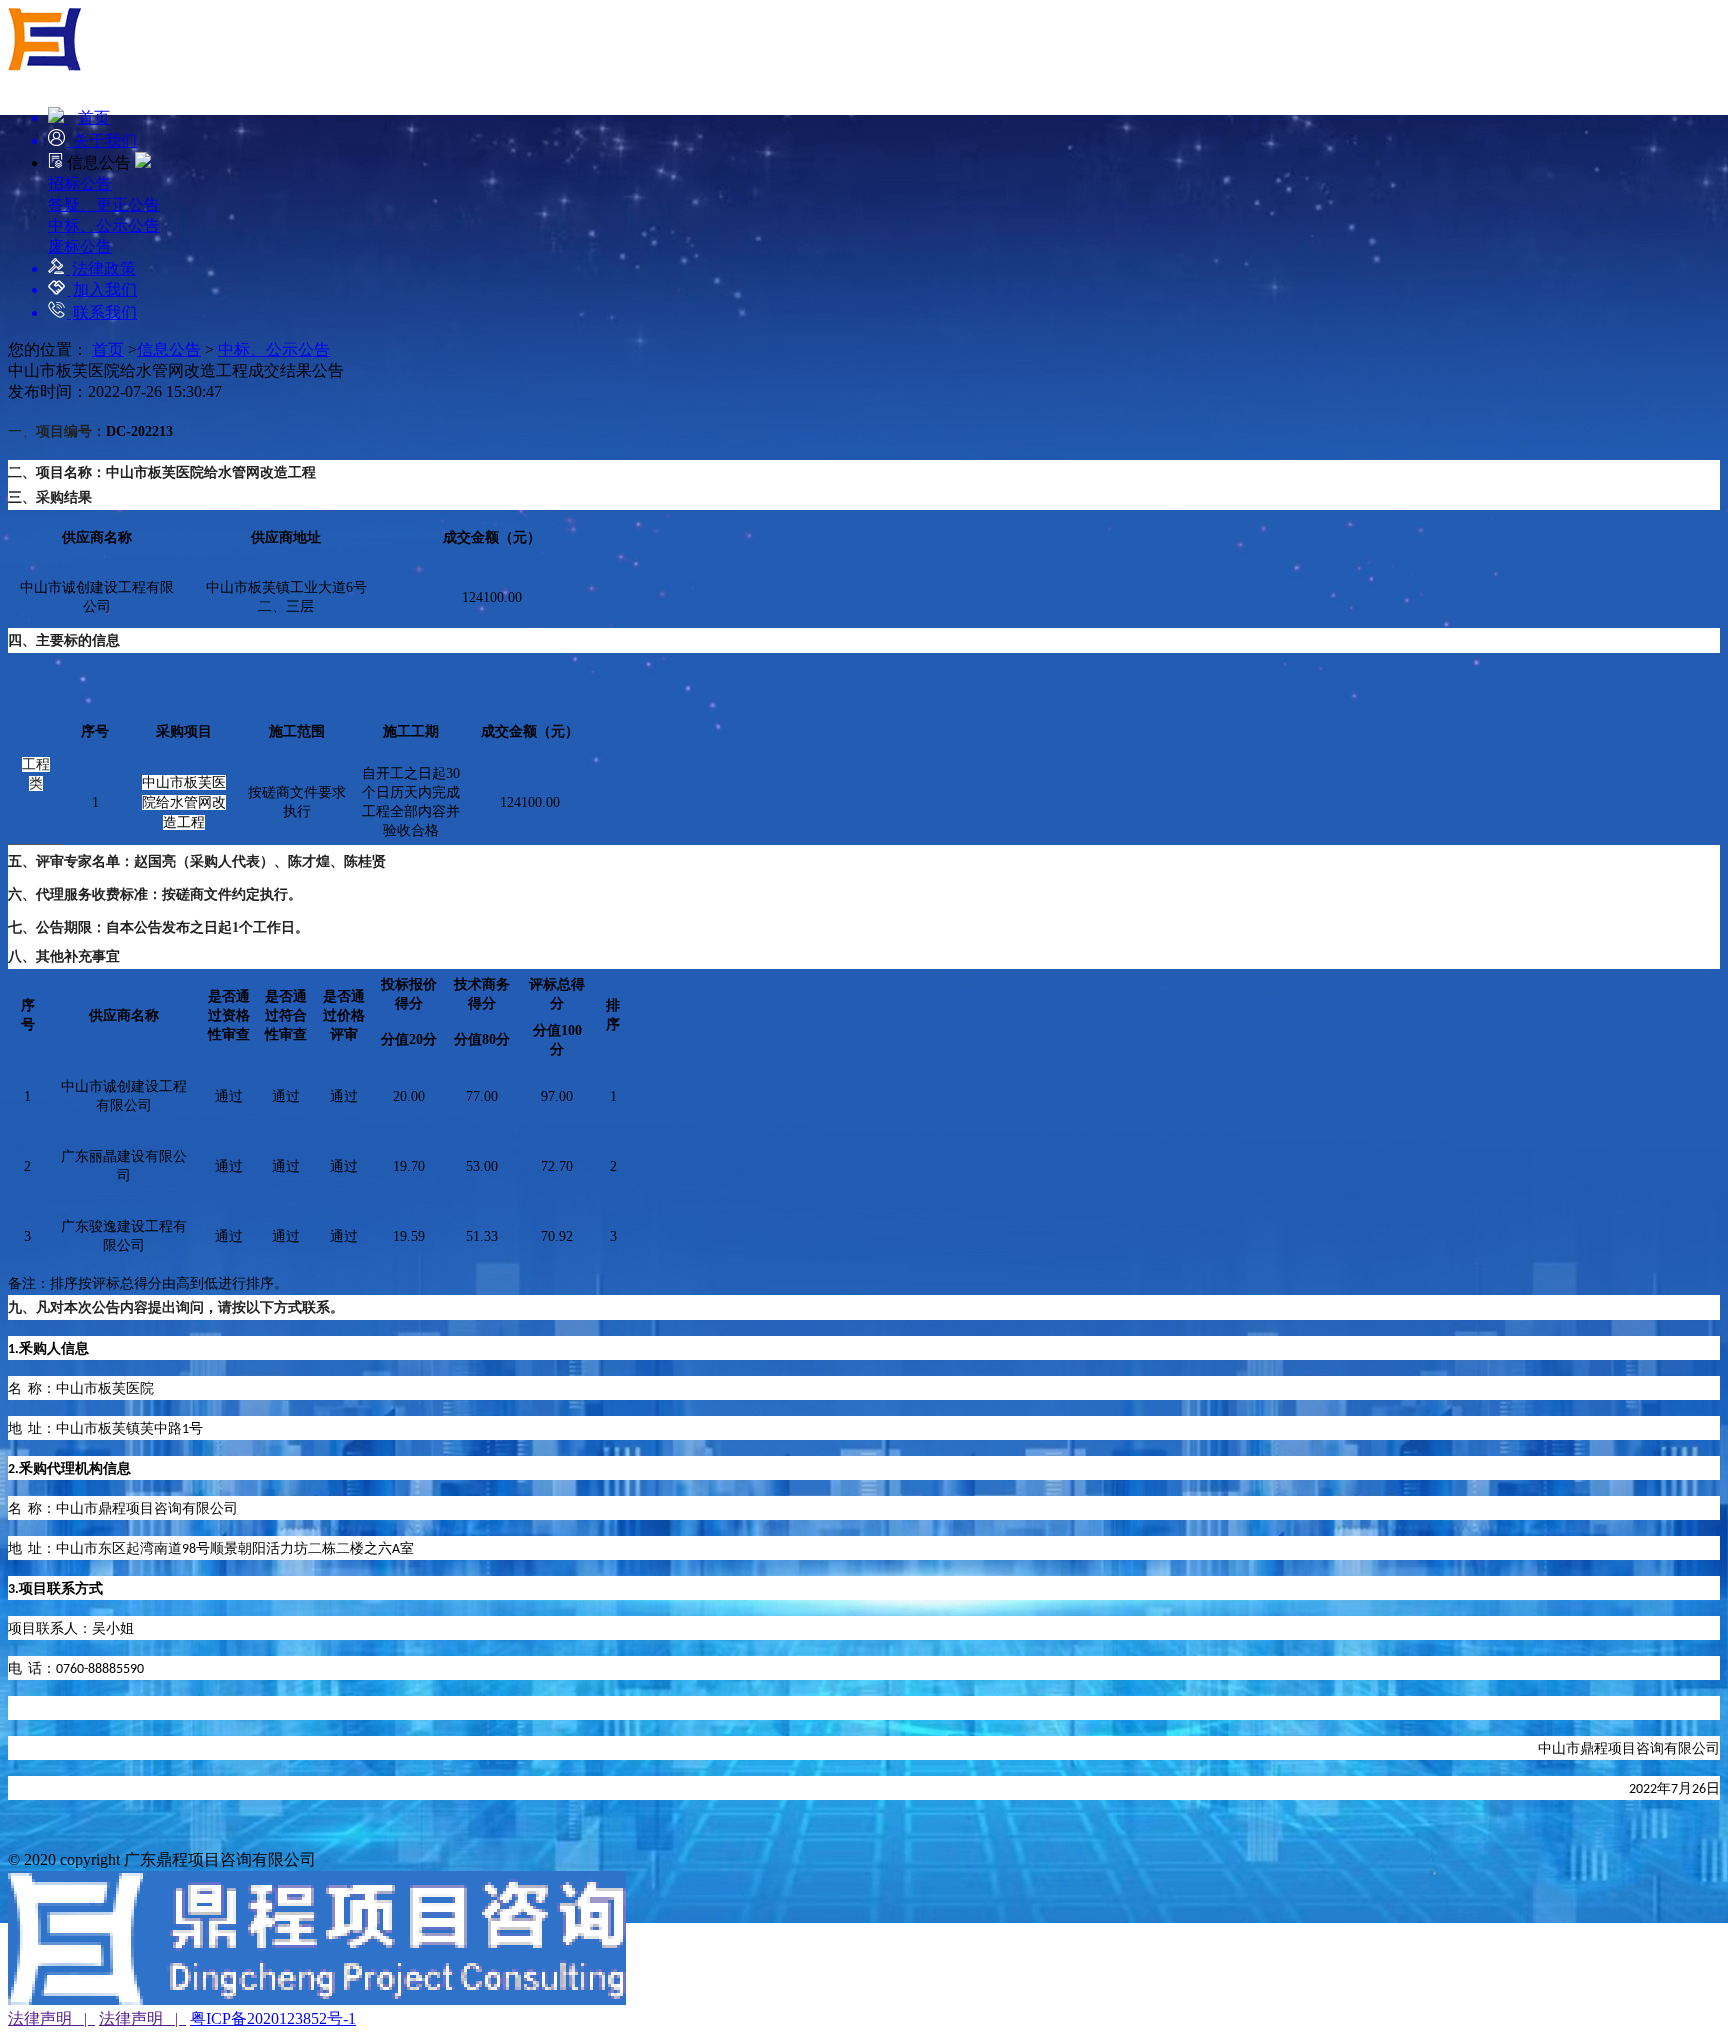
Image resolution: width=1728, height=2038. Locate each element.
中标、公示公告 (274, 349)
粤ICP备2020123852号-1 (273, 2018)
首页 (108, 349)
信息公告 (169, 349)
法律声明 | (51, 2018)
